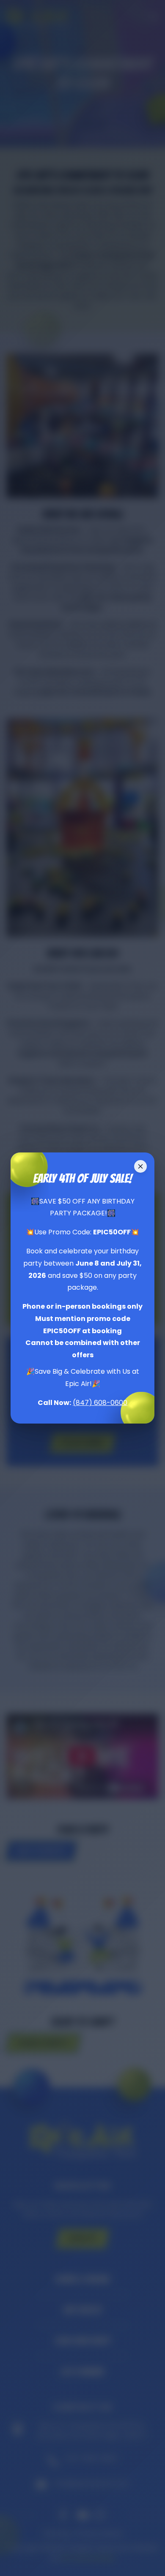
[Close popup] (140, 1166)
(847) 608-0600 (100, 1403)
